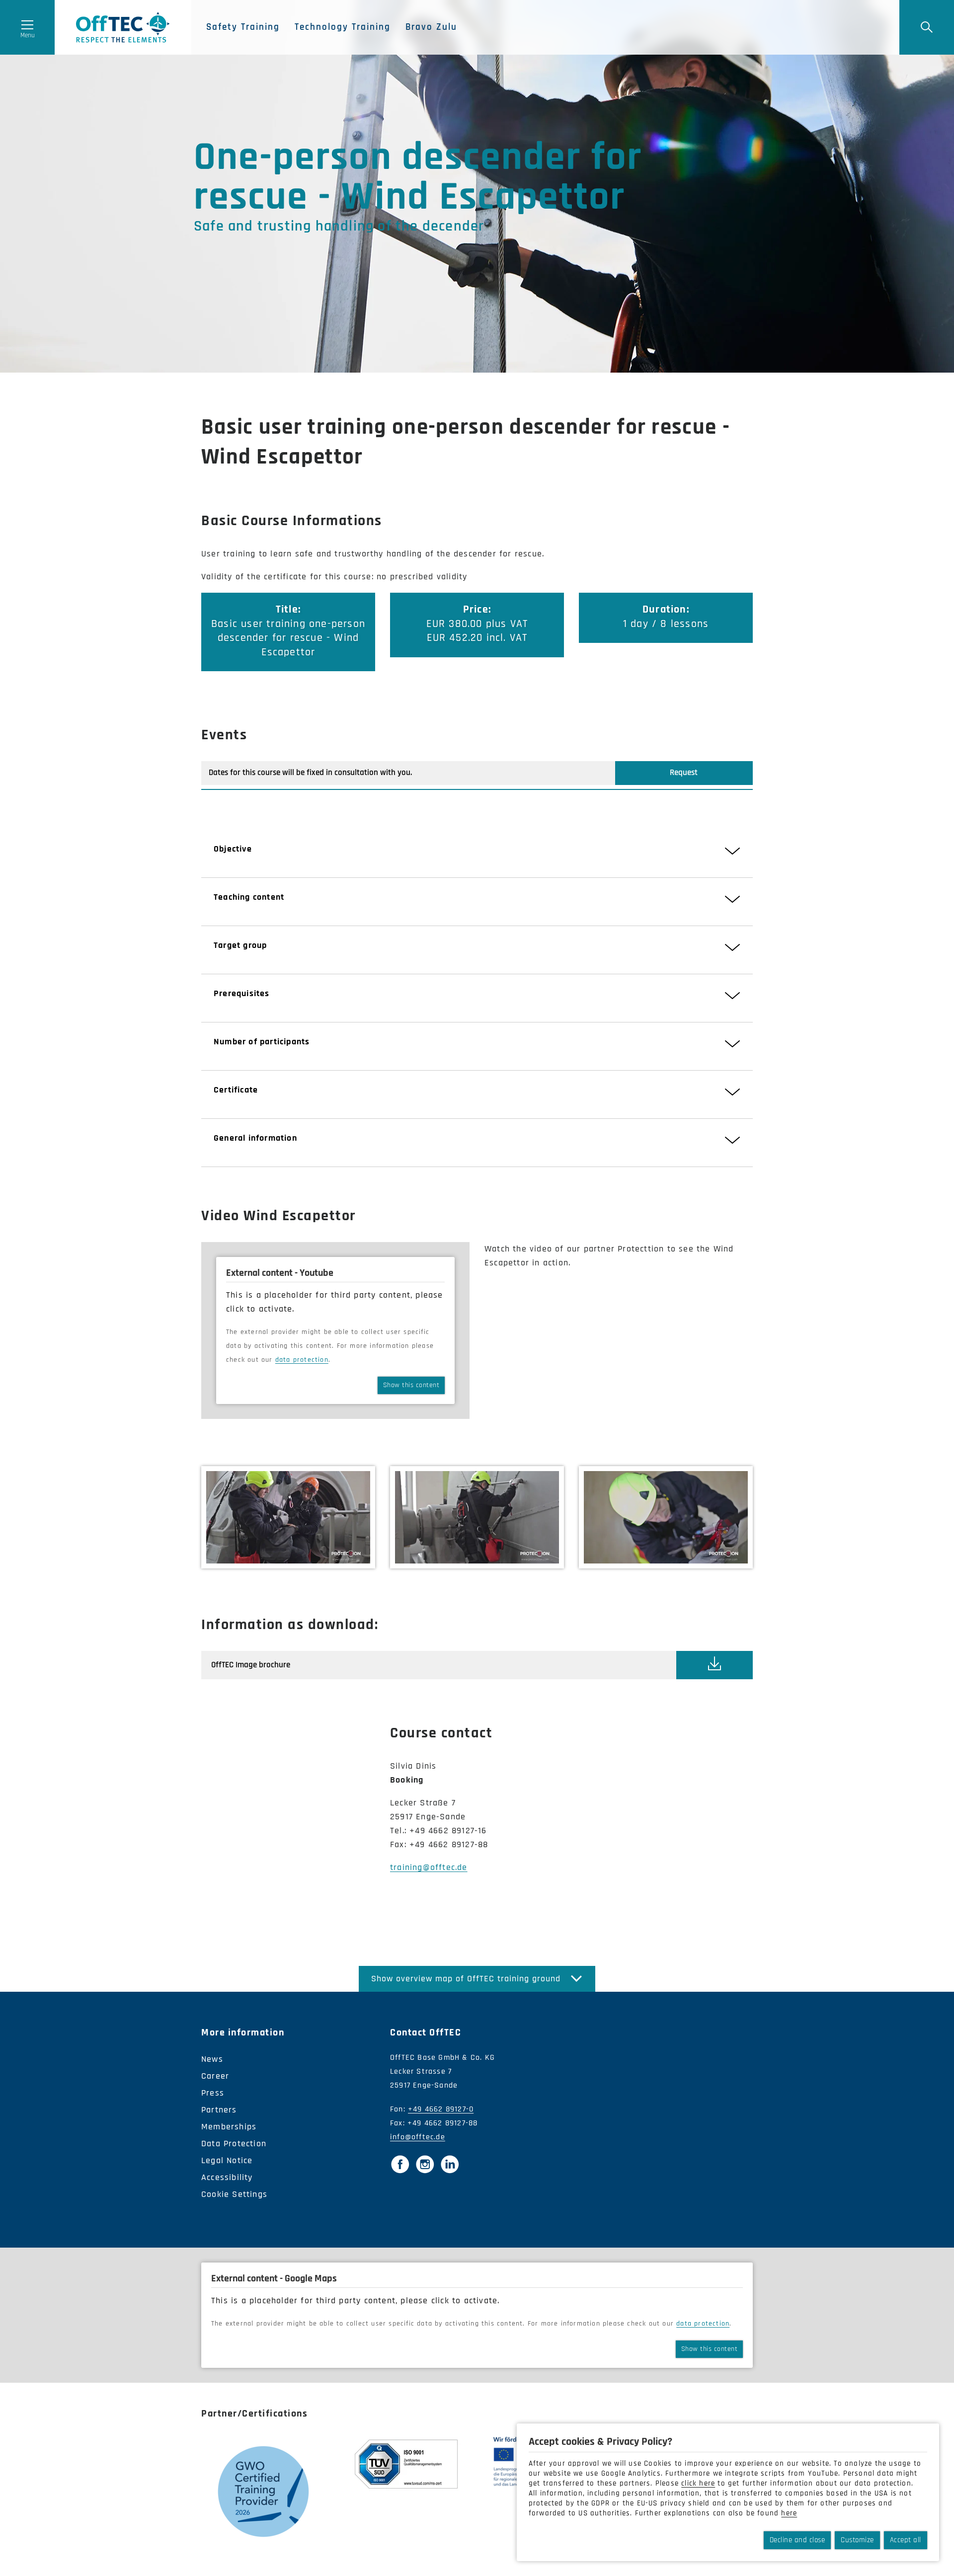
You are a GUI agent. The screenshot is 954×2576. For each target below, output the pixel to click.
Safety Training (243, 27)
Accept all (906, 2540)
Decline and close (797, 2540)
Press (213, 2093)
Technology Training (343, 27)
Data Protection (234, 2144)
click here (698, 2483)
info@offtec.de (418, 2137)
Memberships (229, 2127)
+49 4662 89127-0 (441, 2109)
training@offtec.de (429, 1867)
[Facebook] (400, 2164)
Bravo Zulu (431, 27)
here (789, 2513)
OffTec (123, 27)
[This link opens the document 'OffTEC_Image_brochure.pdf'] (715, 1665)
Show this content (411, 1385)
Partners (219, 2110)
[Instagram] (425, 2164)
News (212, 2059)
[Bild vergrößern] (288, 1517)
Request (684, 773)
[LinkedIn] (450, 2164)
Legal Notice (227, 2160)
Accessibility (227, 2177)
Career (215, 2076)
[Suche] (927, 27)
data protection (302, 1360)
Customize (857, 2540)
